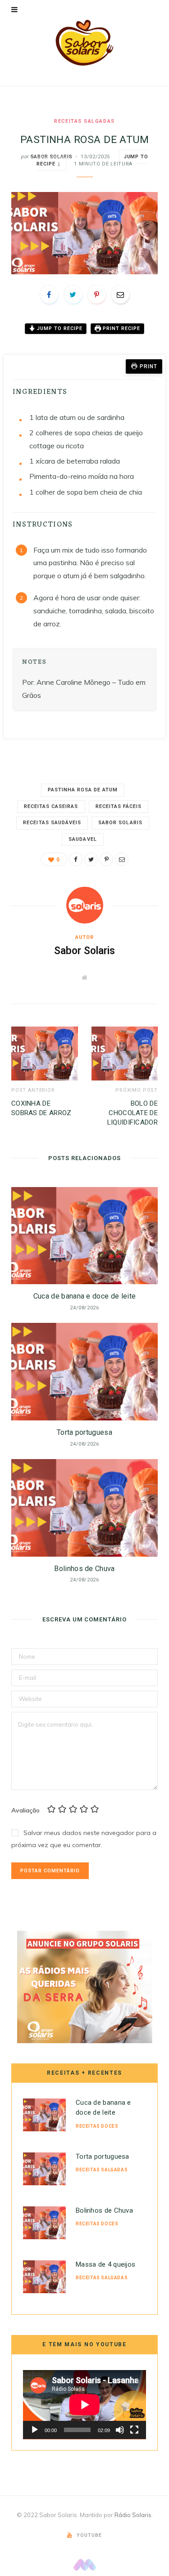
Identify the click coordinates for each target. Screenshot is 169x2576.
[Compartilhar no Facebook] (49, 295)
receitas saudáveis (52, 823)
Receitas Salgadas (84, 121)
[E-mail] (120, 295)
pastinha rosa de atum (83, 790)
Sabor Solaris (52, 157)
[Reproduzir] (35, 2430)
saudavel (82, 839)
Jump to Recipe (59, 328)
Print (148, 366)
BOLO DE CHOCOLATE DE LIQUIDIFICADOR (132, 1113)
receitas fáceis (119, 806)
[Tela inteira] (134, 2430)
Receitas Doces (97, 2126)
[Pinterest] (96, 295)
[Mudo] (120, 2430)
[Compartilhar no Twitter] (73, 295)
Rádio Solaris (133, 2515)
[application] (84, 2405)
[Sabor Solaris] (84, 43)
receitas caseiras (51, 806)
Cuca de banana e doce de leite (85, 1296)
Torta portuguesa (84, 1432)
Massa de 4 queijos (105, 2264)
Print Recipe (121, 328)
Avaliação (25, 1810)
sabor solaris (120, 823)
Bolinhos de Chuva (84, 1569)
